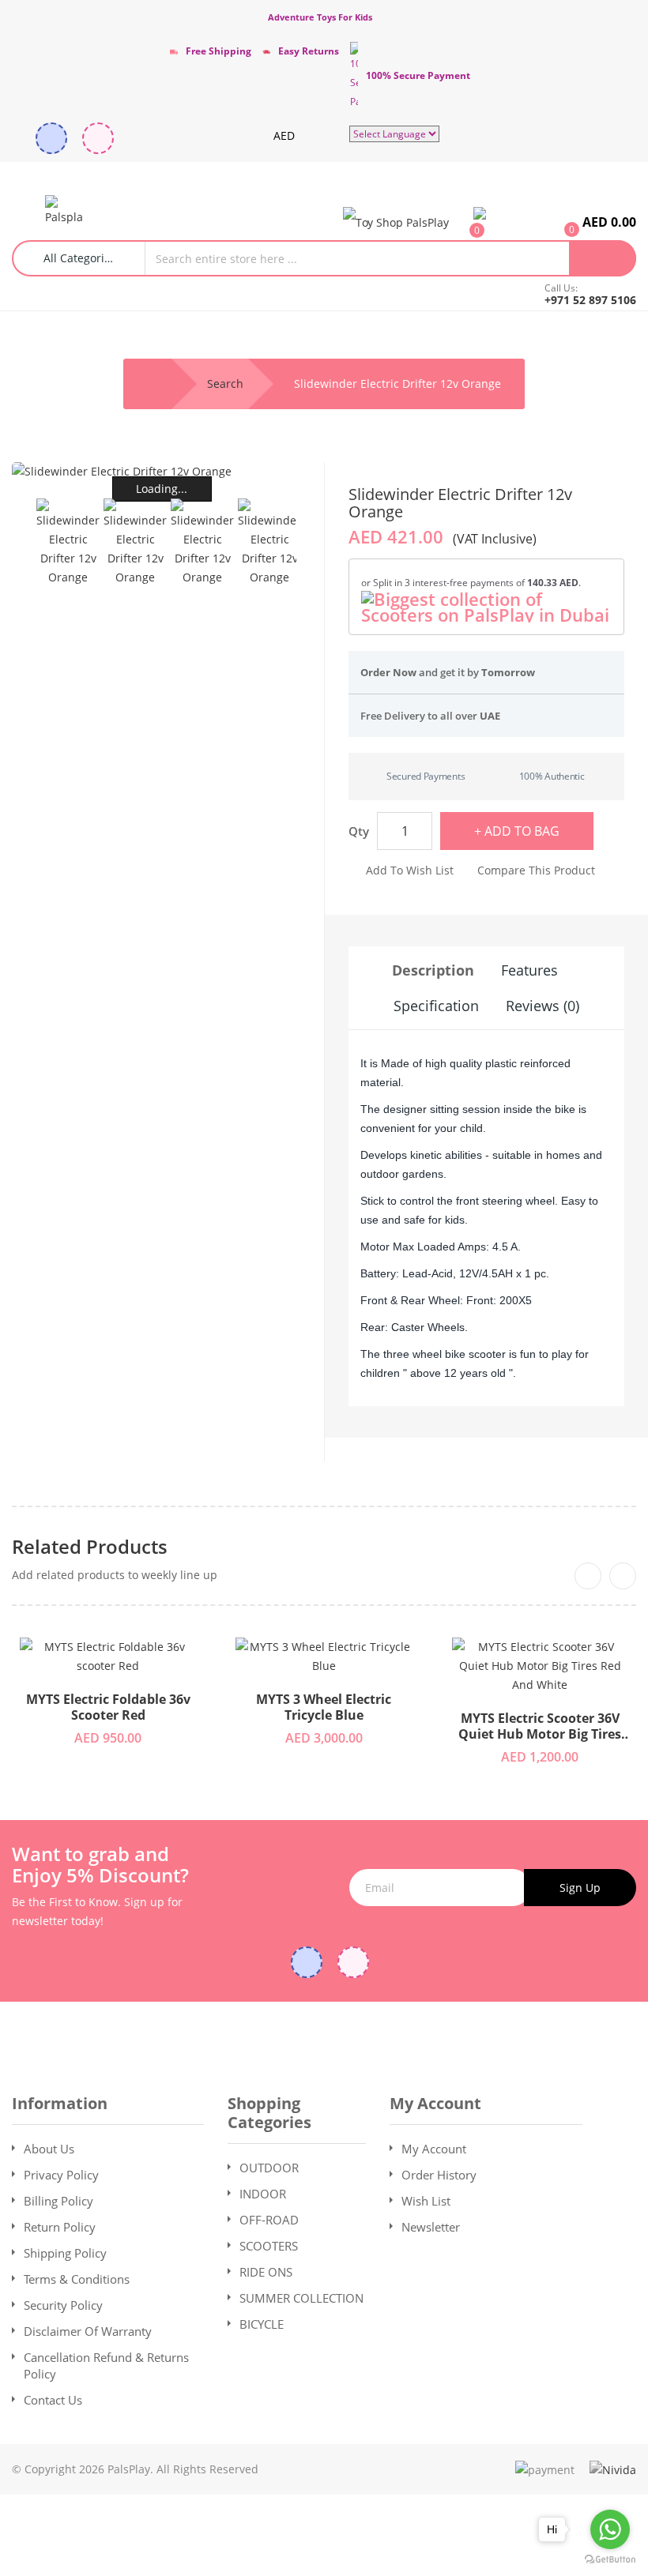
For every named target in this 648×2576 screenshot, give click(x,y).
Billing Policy (58, 2201)
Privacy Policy (61, 2175)
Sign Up (580, 1888)
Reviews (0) (543, 1006)
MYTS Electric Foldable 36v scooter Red (108, 1708)
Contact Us (53, 2400)
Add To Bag (522, 831)
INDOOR (263, 2194)
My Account (434, 2149)
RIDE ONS (266, 2272)
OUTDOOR (269, 2168)
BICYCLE (262, 2324)
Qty (359, 831)
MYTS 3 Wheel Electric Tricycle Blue (324, 1708)
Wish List (426, 2201)
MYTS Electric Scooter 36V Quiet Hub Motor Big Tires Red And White (540, 1727)
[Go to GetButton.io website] (610, 2560)
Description (433, 970)
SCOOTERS (269, 2246)
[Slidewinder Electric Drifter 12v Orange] (68, 543)
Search (225, 384)
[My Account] (396, 222)
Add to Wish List (410, 870)
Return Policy (60, 2227)
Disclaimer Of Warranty (88, 2331)
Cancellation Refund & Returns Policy (106, 2365)
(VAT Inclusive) (495, 539)
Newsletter (431, 2227)
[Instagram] (98, 138)
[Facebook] (51, 138)
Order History (439, 2175)
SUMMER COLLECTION (301, 2298)
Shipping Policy (65, 2253)
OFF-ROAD (269, 2220)
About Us (49, 2149)
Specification (436, 1006)
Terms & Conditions (77, 2279)
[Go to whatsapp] (610, 2529)
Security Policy (63, 2305)
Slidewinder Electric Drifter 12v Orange (397, 384)
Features (529, 970)
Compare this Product (536, 870)
